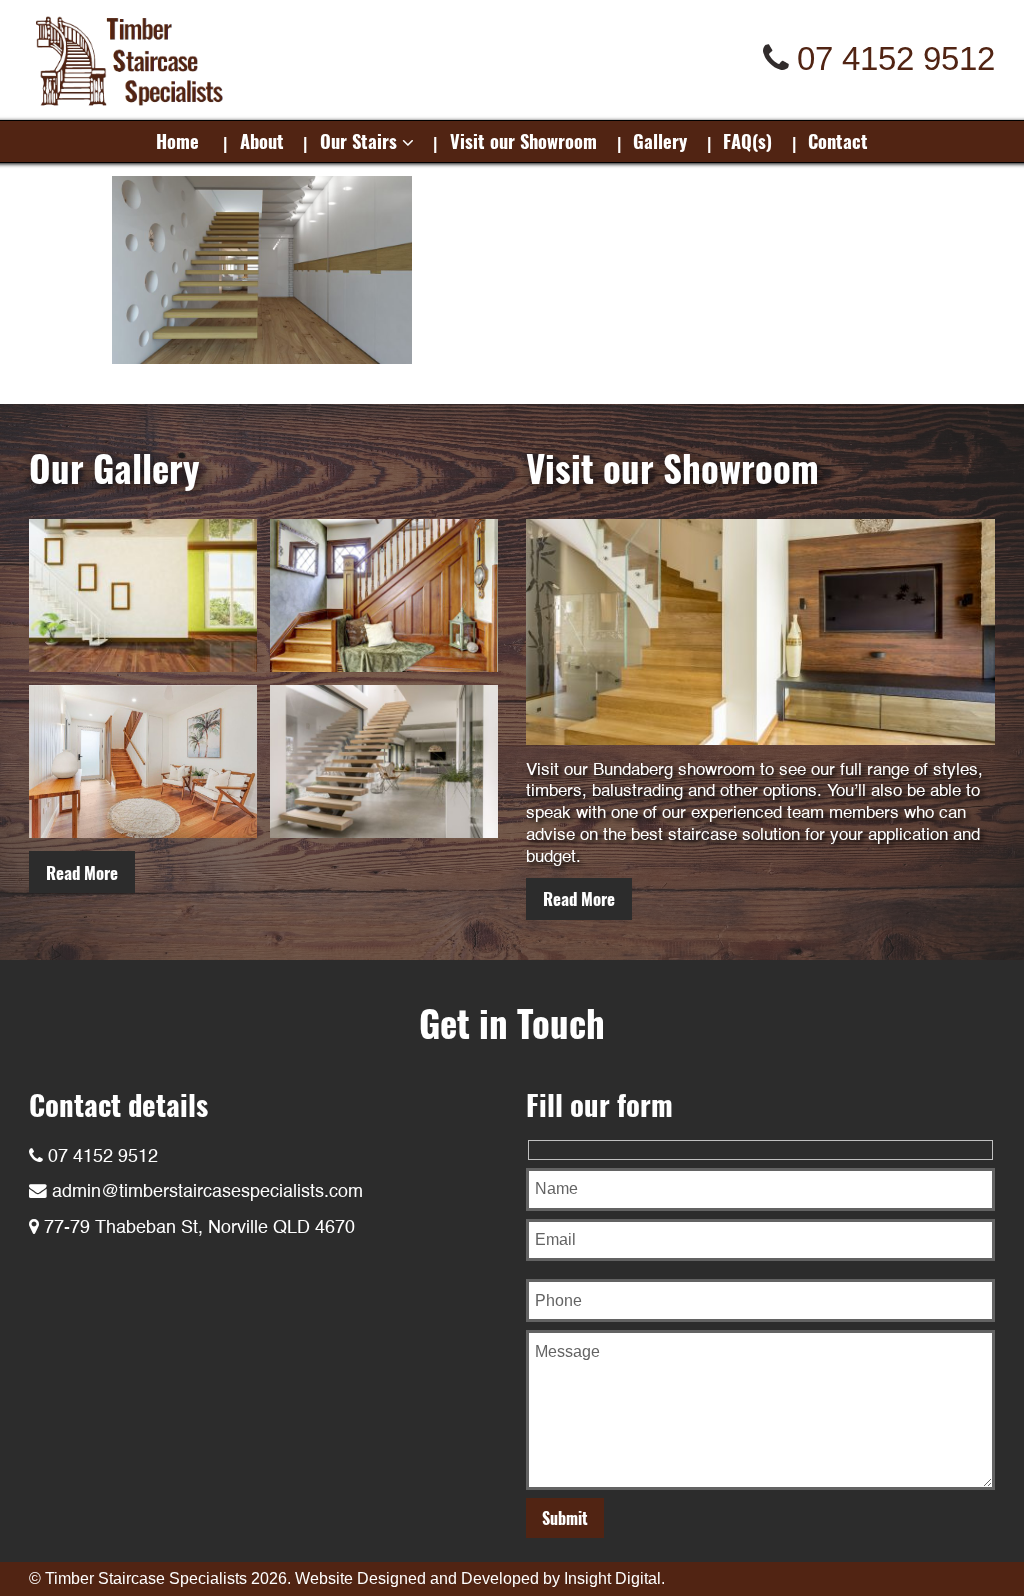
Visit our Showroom (523, 140)
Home (177, 140)
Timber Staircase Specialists (146, 1578)
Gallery (660, 140)
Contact (838, 140)
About (262, 140)
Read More (82, 872)
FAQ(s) (747, 140)
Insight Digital (612, 1578)
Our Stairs (358, 140)
